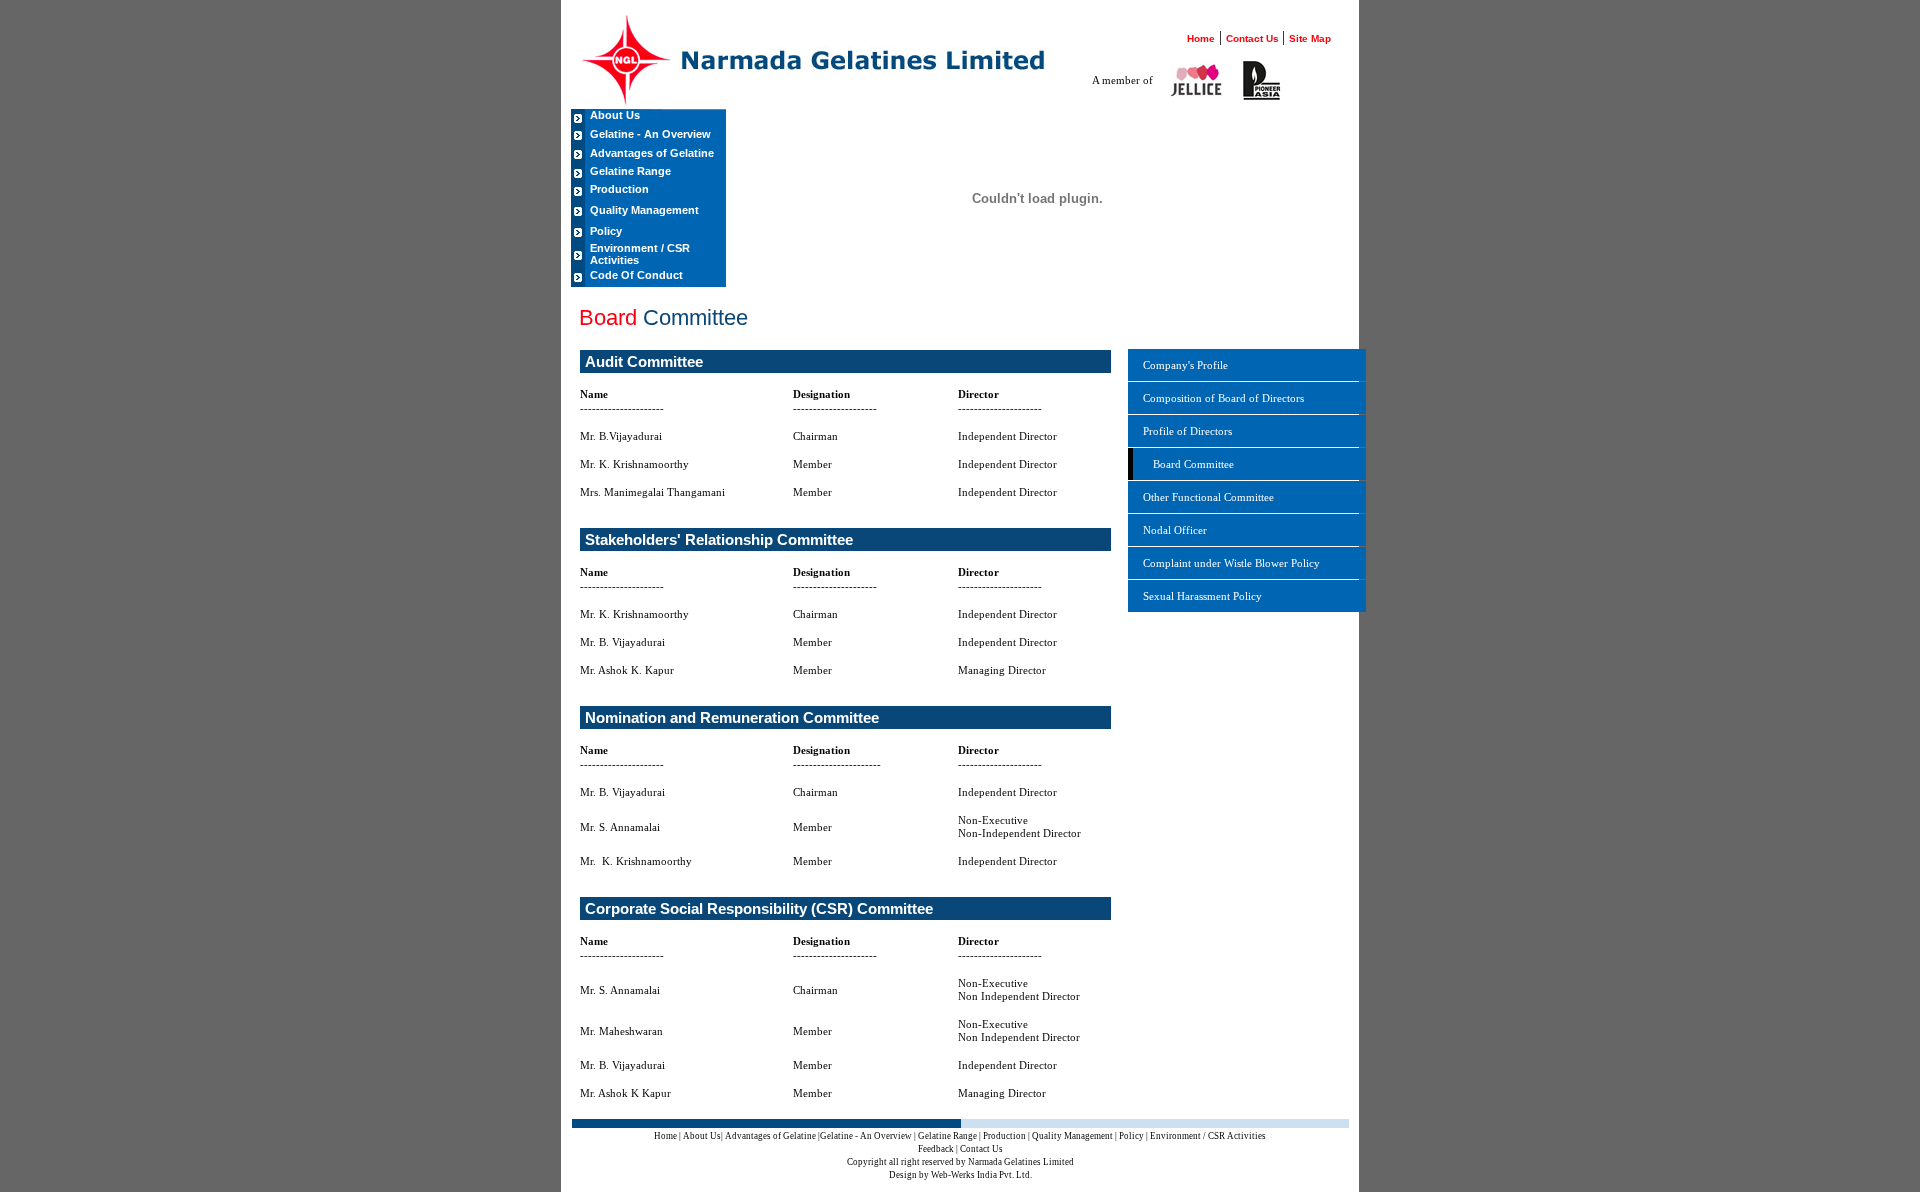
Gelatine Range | (949, 1136)
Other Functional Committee (1208, 497)
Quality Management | (1074, 1136)
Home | (668, 1136)
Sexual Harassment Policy (1202, 596)
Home (1201, 38)
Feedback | (938, 1149)
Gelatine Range (630, 171)
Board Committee (1193, 464)
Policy (606, 231)
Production (619, 189)
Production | (1006, 1136)
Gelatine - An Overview (650, 134)
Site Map (1310, 38)
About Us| (703, 1136)
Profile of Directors (1187, 431)
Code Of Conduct (636, 275)
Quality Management (644, 210)
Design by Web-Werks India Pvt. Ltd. (960, 1175)
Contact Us (1254, 38)
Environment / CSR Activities (640, 254)
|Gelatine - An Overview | (867, 1136)
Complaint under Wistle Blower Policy (1231, 563)
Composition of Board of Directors (1223, 398)
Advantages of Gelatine (652, 153)
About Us (615, 115)
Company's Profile (1185, 365)
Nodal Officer (1175, 530)
